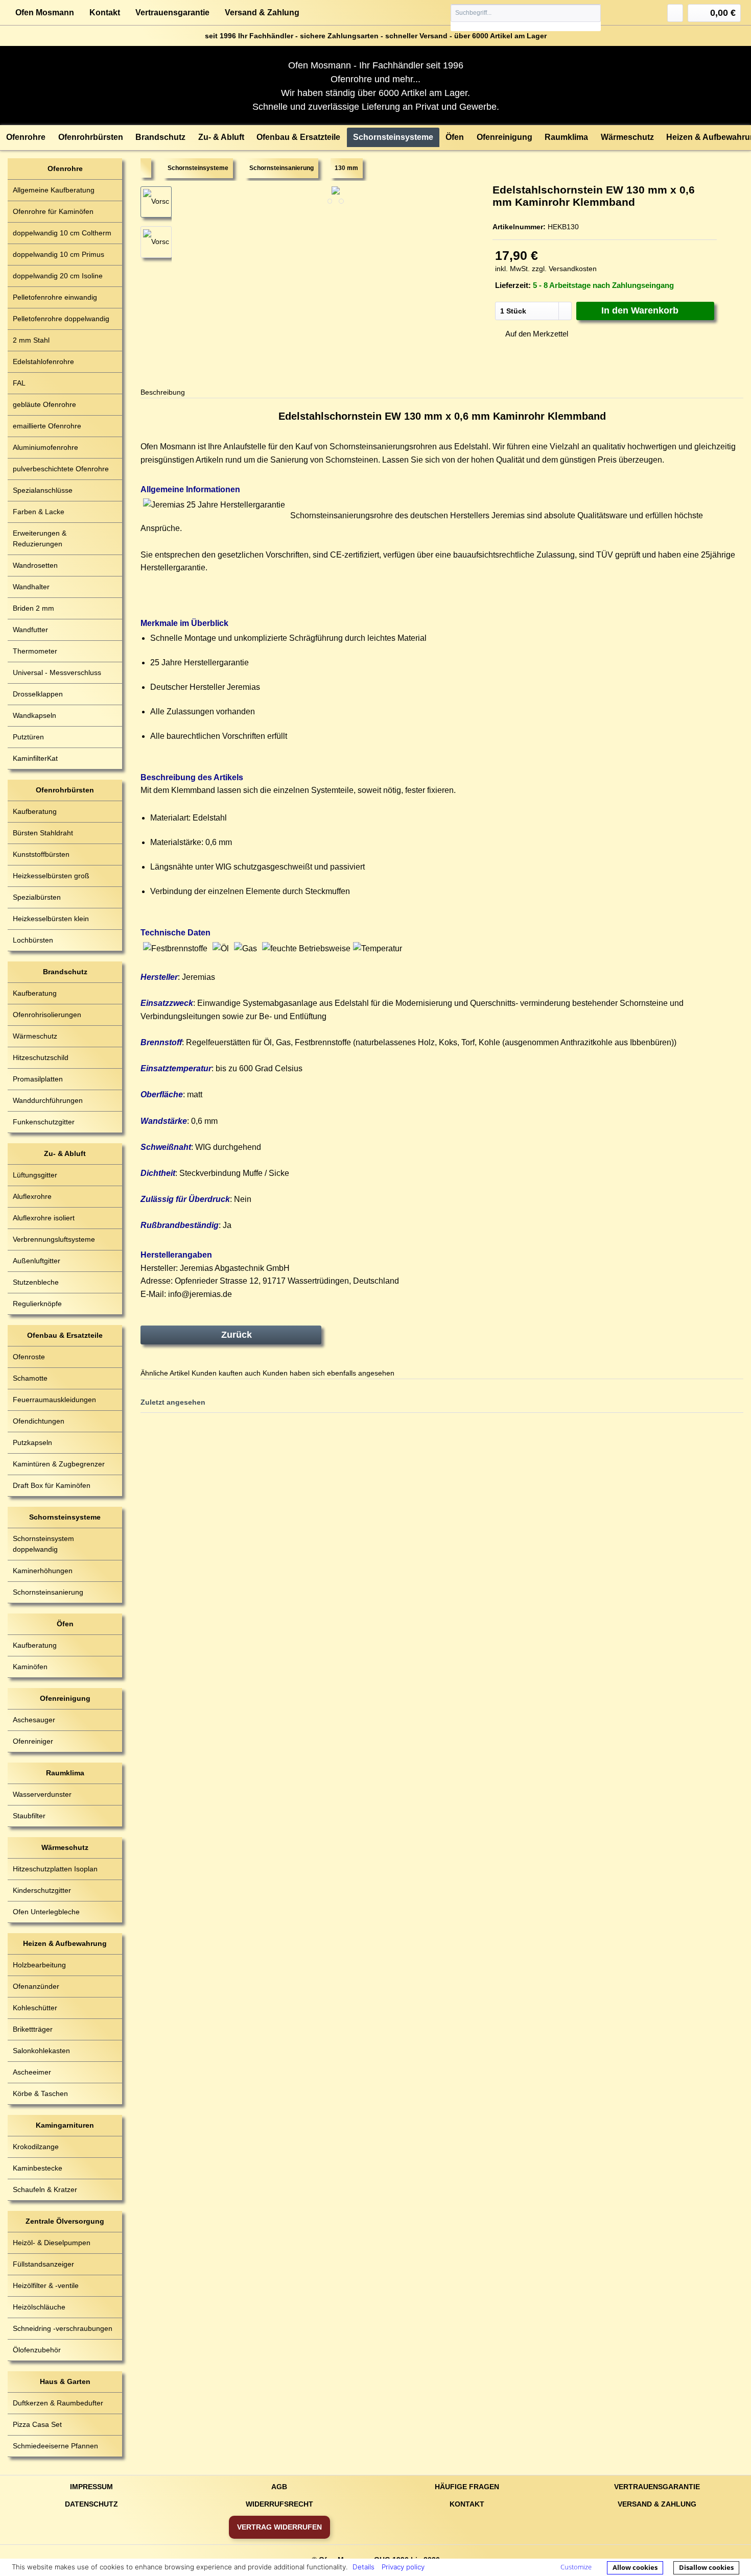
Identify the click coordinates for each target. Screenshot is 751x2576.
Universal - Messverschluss (57, 672)
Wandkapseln (34, 715)
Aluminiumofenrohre (45, 447)
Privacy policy (403, 2567)
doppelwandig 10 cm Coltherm (62, 233)
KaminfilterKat (35, 758)
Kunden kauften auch (226, 1373)
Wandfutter (30, 630)
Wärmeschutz (35, 1036)
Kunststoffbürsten (41, 854)
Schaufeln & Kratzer (45, 2189)
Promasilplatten (38, 1079)
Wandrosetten (35, 565)
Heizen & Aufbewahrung (65, 1943)
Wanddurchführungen (48, 1100)
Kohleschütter (35, 2008)
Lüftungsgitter (35, 1175)
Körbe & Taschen (40, 2093)
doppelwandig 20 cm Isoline (58, 276)
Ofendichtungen (39, 1421)
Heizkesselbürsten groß (51, 876)
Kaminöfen (30, 1667)
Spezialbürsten (37, 897)
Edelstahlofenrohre (43, 362)
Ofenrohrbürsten (65, 790)
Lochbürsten (33, 940)
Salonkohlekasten (41, 2051)
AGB (279, 2487)
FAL (19, 383)
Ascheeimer (32, 2072)
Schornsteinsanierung (48, 1592)
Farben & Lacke (39, 512)
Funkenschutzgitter (44, 1122)
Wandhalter (31, 587)
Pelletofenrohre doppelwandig (61, 319)
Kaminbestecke (38, 2168)
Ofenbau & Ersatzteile (65, 1335)
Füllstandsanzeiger (43, 2264)
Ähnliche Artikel (165, 1373)
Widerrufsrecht (279, 2504)
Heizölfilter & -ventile (46, 2285)
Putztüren (28, 737)
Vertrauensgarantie (172, 13)
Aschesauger (34, 1720)
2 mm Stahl (31, 340)
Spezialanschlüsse (43, 490)
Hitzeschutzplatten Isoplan (55, 1869)
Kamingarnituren (65, 2125)
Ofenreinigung (65, 1698)
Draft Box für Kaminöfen (52, 1485)
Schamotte (30, 1378)
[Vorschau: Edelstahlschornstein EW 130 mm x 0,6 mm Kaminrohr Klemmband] (156, 242)
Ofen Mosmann (45, 13)
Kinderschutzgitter (42, 1890)
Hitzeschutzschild (41, 1057)
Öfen (65, 1624)
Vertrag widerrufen (279, 2527)
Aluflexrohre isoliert (44, 1218)
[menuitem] (526, 18)
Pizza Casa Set (37, 2424)
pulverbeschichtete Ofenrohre (61, 469)
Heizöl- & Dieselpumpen (52, 2243)
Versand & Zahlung (262, 13)
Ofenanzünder (36, 1986)
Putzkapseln (32, 1442)
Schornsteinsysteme (65, 1517)
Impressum (91, 2487)
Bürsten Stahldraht (43, 833)
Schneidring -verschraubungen (63, 2328)
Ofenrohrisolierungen (47, 1015)
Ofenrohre (65, 168)
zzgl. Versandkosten (564, 269)
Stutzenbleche (36, 1282)
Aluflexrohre (32, 1196)
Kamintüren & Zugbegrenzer (59, 1464)
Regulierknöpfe (37, 1304)
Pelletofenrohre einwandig (55, 297)
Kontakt (105, 13)
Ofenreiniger (33, 1741)
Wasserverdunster (42, 1794)
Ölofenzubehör (37, 2350)
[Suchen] (593, 13)
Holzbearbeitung (39, 1965)
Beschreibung (163, 392)
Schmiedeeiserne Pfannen (55, 2446)
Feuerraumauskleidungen (54, 1400)
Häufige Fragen (467, 2487)
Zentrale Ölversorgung (65, 2221)
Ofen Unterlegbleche (46, 1912)
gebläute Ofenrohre (44, 404)
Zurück (237, 1335)
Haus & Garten (65, 2381)
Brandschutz (65, 972)
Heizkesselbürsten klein (51, 919)
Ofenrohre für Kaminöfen (53, 211)
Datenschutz (91, 2504)
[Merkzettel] (675, 13)
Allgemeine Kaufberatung (54, 190)
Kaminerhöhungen (43, 1571)
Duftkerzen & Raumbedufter (58, 2403)
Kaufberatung (35, 811)
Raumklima (65, 1773)
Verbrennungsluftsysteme (54, 1239)
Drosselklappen (38, 694)
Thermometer (35, 651)
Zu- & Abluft (65, 1153)
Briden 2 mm (33, 608)
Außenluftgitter (37, 1261)
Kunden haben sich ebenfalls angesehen (328, 1373)
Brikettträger (33, 2029)
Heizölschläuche (39, 2307)
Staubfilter (29, 1816)
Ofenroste (29, 1357)
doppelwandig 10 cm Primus (58, 254)
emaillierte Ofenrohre (47, 426)
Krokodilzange (36, 2147)
